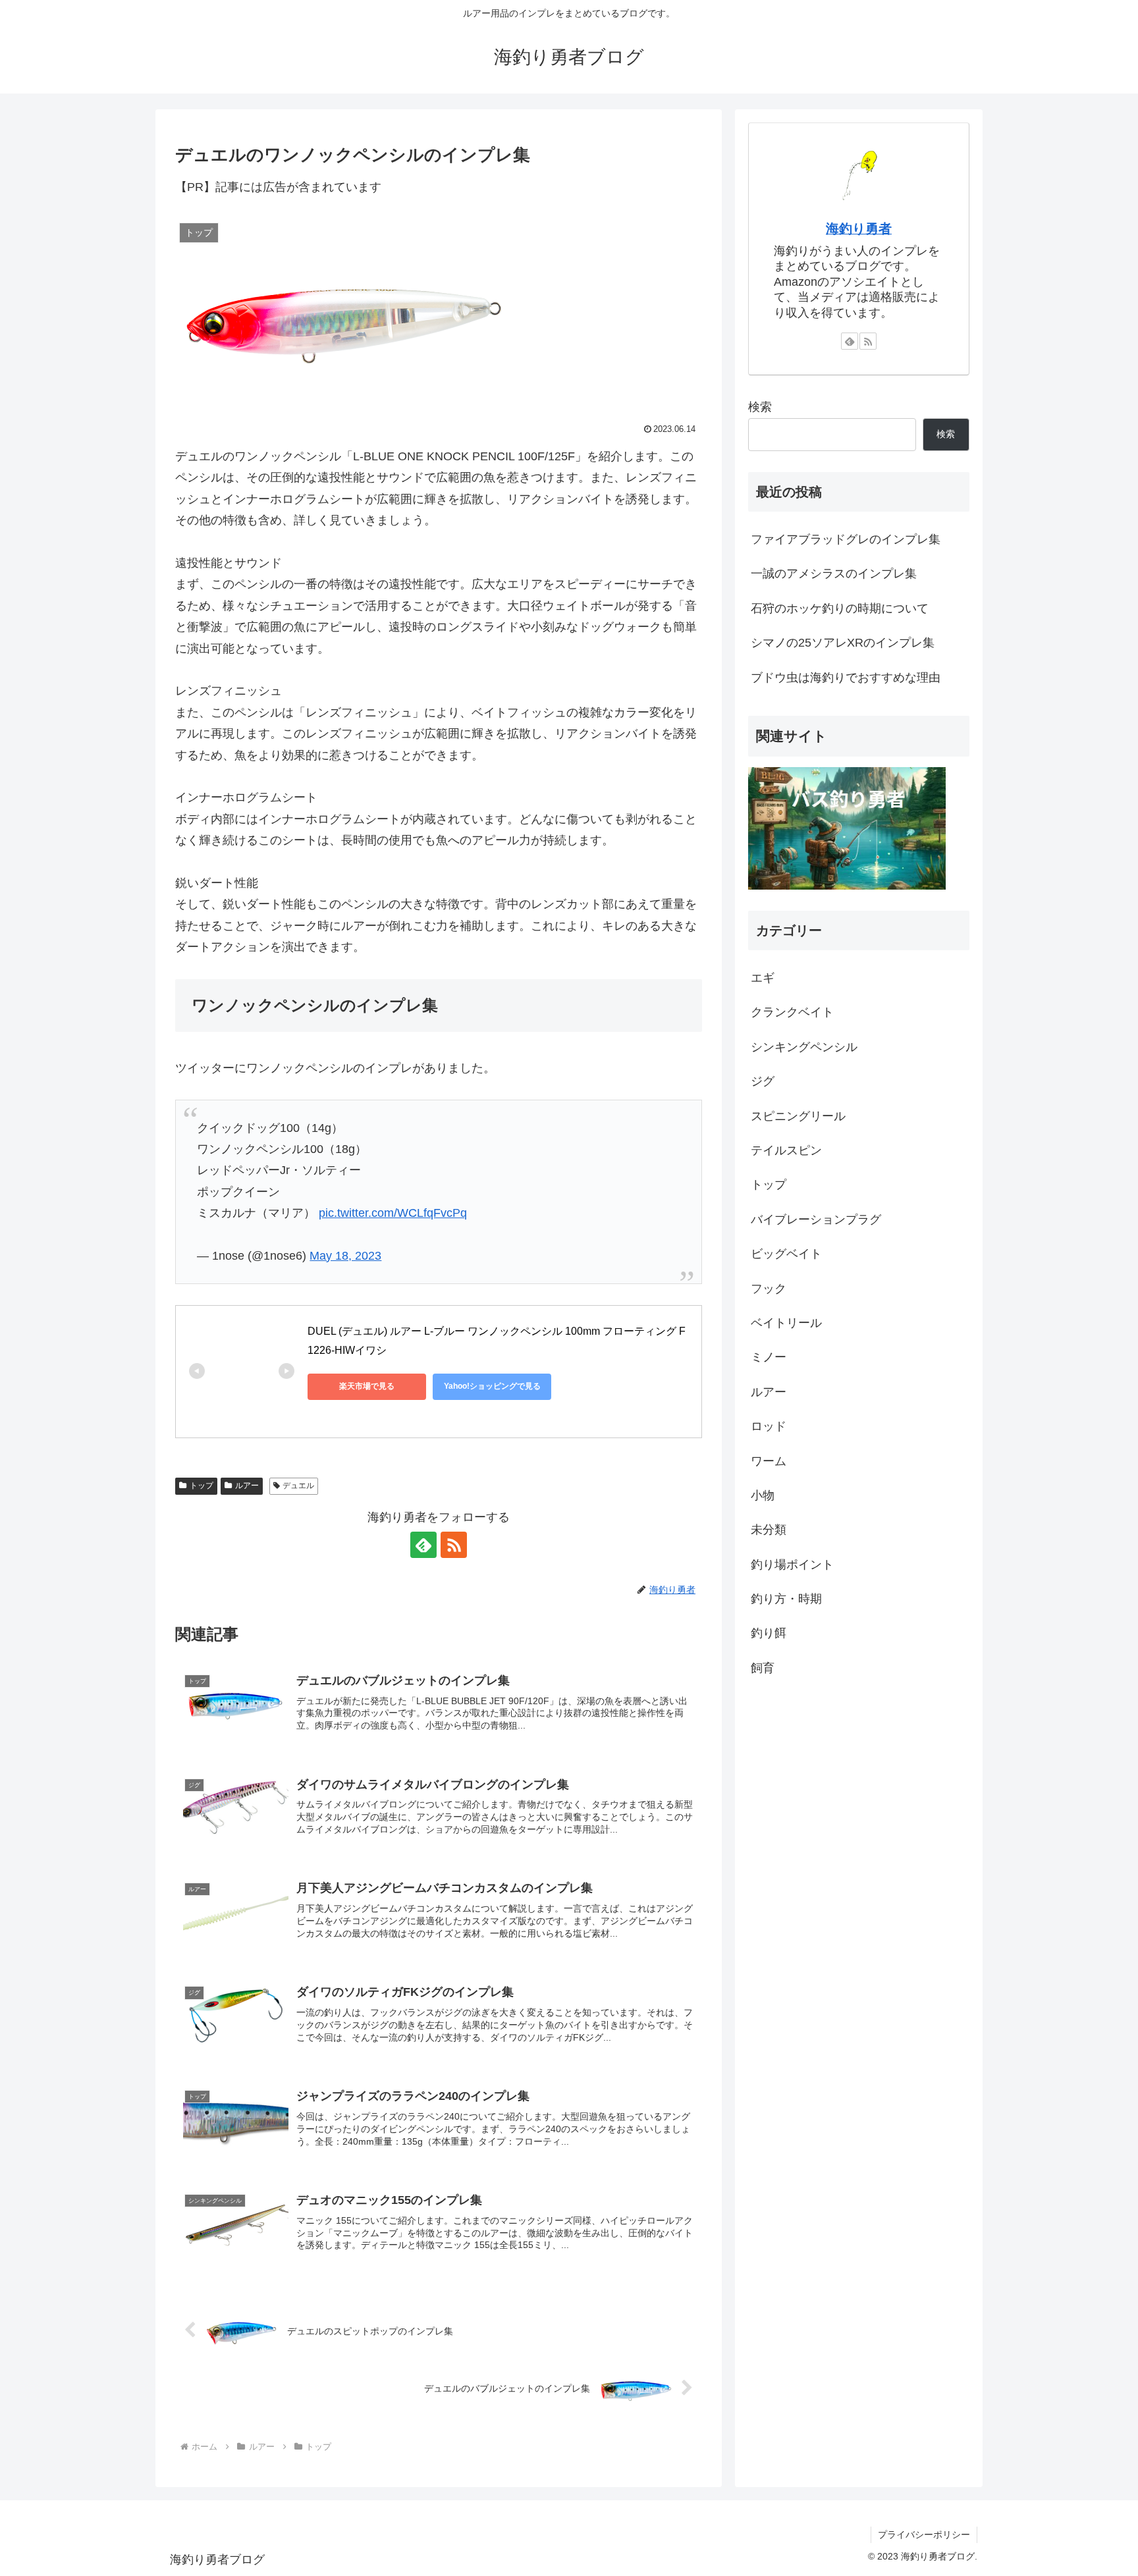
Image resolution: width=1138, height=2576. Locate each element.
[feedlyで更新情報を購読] (423, 1545)
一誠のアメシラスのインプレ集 (834, 574)
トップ (202, 1486)
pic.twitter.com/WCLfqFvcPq (393, 1213)
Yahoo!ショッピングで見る (492, 1386)
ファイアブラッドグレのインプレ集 (846, 539)
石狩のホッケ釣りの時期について (840, 608)
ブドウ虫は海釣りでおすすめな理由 (846, 678)
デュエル (298, 1486)
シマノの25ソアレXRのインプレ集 (843, 643)
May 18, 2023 (345, 1256)
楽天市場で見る (367, 1386)
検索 (760, 407)
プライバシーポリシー (924, 2535)
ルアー (247, 1486)
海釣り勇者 (859, 228)
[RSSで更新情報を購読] (454, 1545)
